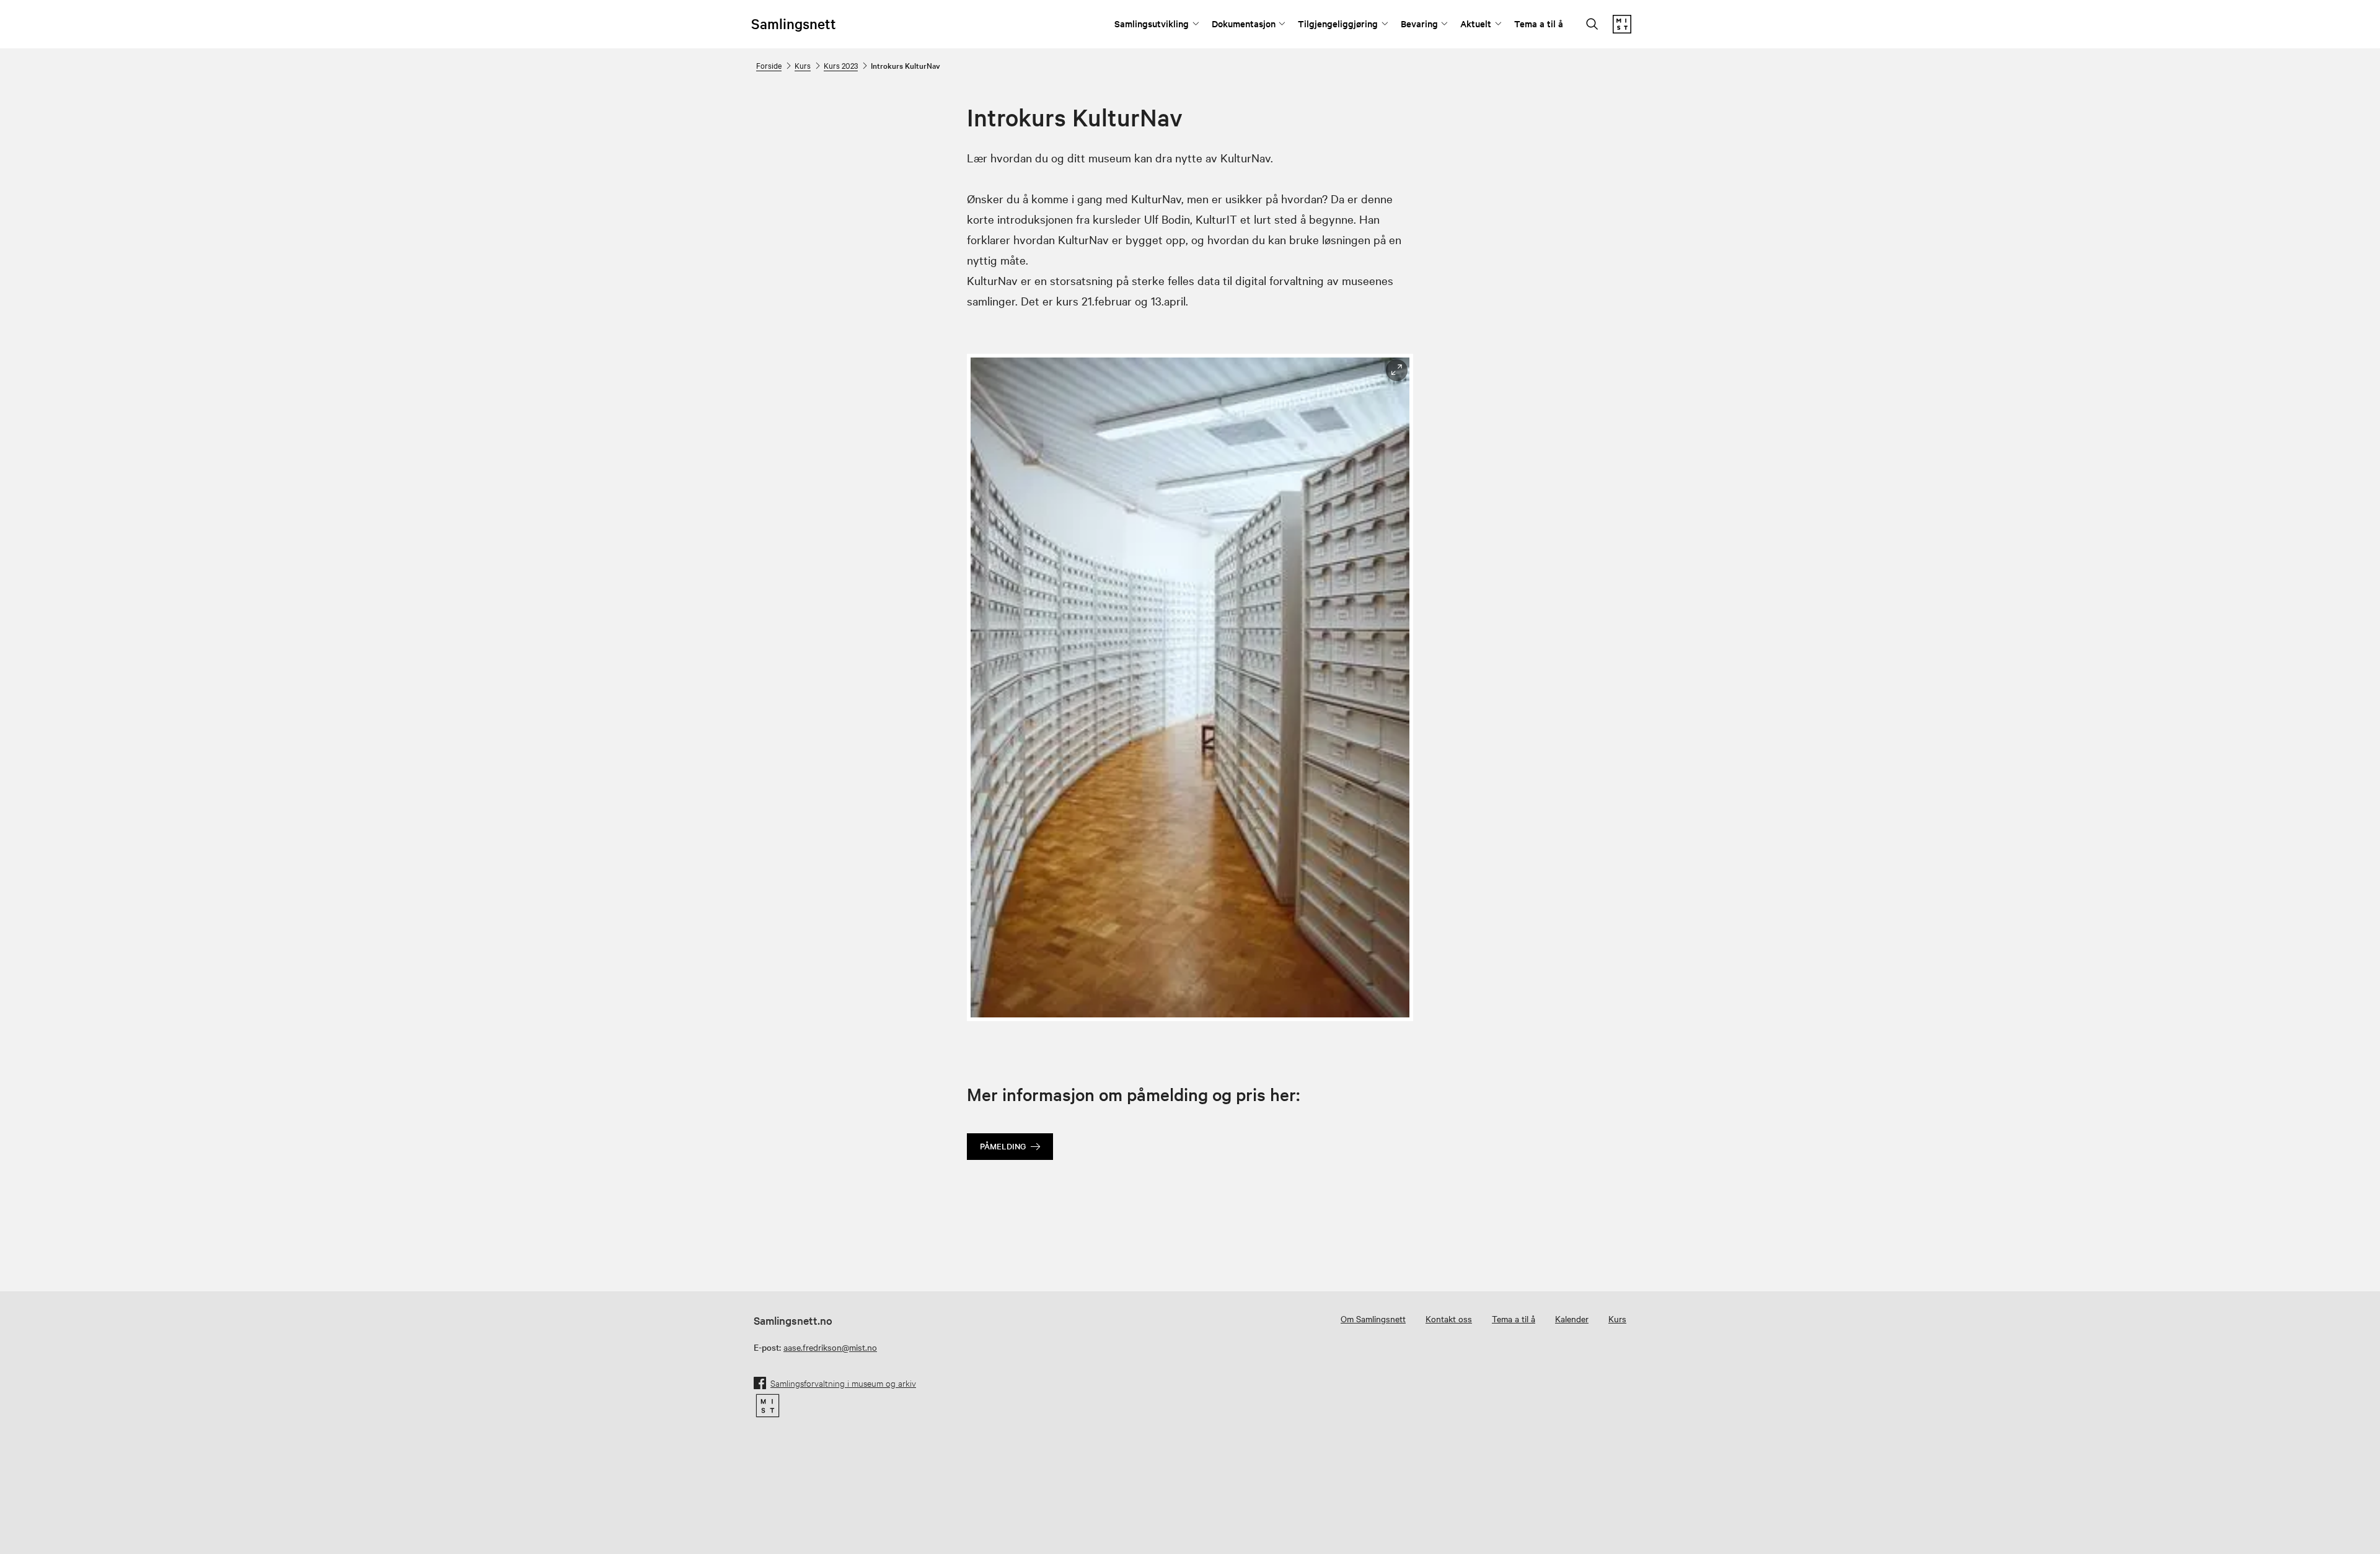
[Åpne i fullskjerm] (1397, 370)
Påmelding (1003, 1146)
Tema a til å (1539, 23)
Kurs (803, 65)
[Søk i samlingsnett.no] (1592, 25)
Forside (769, 65)
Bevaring (1419, 23)
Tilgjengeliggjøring (1338, 23)
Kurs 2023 (841, 65)
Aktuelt (1476, 23)
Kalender (1572, 1319)
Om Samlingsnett (1373, 1319)
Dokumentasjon (1244, 23)
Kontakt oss (1449, 1319)
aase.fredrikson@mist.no (830, 1347)
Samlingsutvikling (1152, 23)
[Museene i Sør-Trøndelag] (1622, 30)
